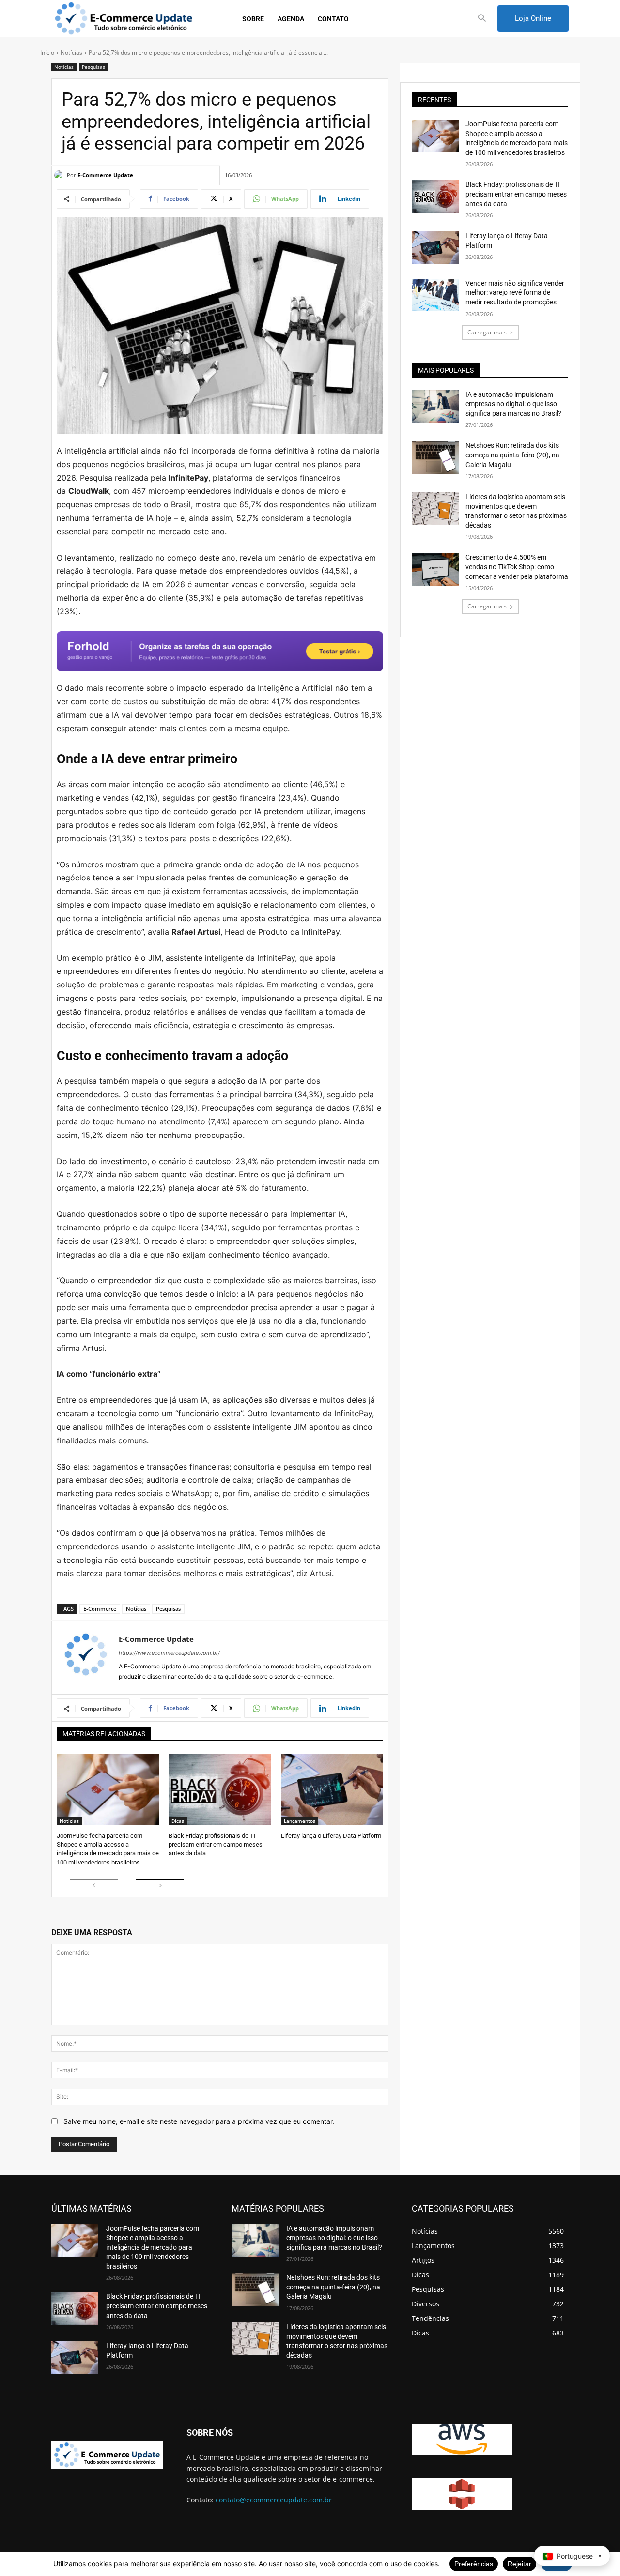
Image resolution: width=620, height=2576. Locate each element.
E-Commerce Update (105, 175)
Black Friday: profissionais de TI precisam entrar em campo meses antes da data (216, 1844)
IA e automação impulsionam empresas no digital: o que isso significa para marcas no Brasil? (513, 404)
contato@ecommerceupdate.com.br (274, 2500)
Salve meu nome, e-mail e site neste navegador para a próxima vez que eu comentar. (199, 2121)
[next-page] (160, 1886)
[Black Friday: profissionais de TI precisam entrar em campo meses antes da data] (220, 1789)
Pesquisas (93, 67)
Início (47, 53)
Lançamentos (300, 1821)
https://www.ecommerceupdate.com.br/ (169, 1653)
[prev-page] (94, 1886)
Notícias (71, 53)
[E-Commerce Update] (61, 175)
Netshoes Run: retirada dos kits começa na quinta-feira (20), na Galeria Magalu (512, 455)
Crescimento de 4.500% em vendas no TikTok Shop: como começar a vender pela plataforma (517, 567)
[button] (482, 19)
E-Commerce (100, 1609)
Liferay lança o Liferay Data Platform (331, 1836)
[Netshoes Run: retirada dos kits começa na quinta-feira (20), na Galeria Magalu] (436, 457)
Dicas (178, 1821)
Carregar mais (487, 332)
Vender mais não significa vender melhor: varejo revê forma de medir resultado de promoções (515, 293)
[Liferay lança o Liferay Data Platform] (332, 1789)
